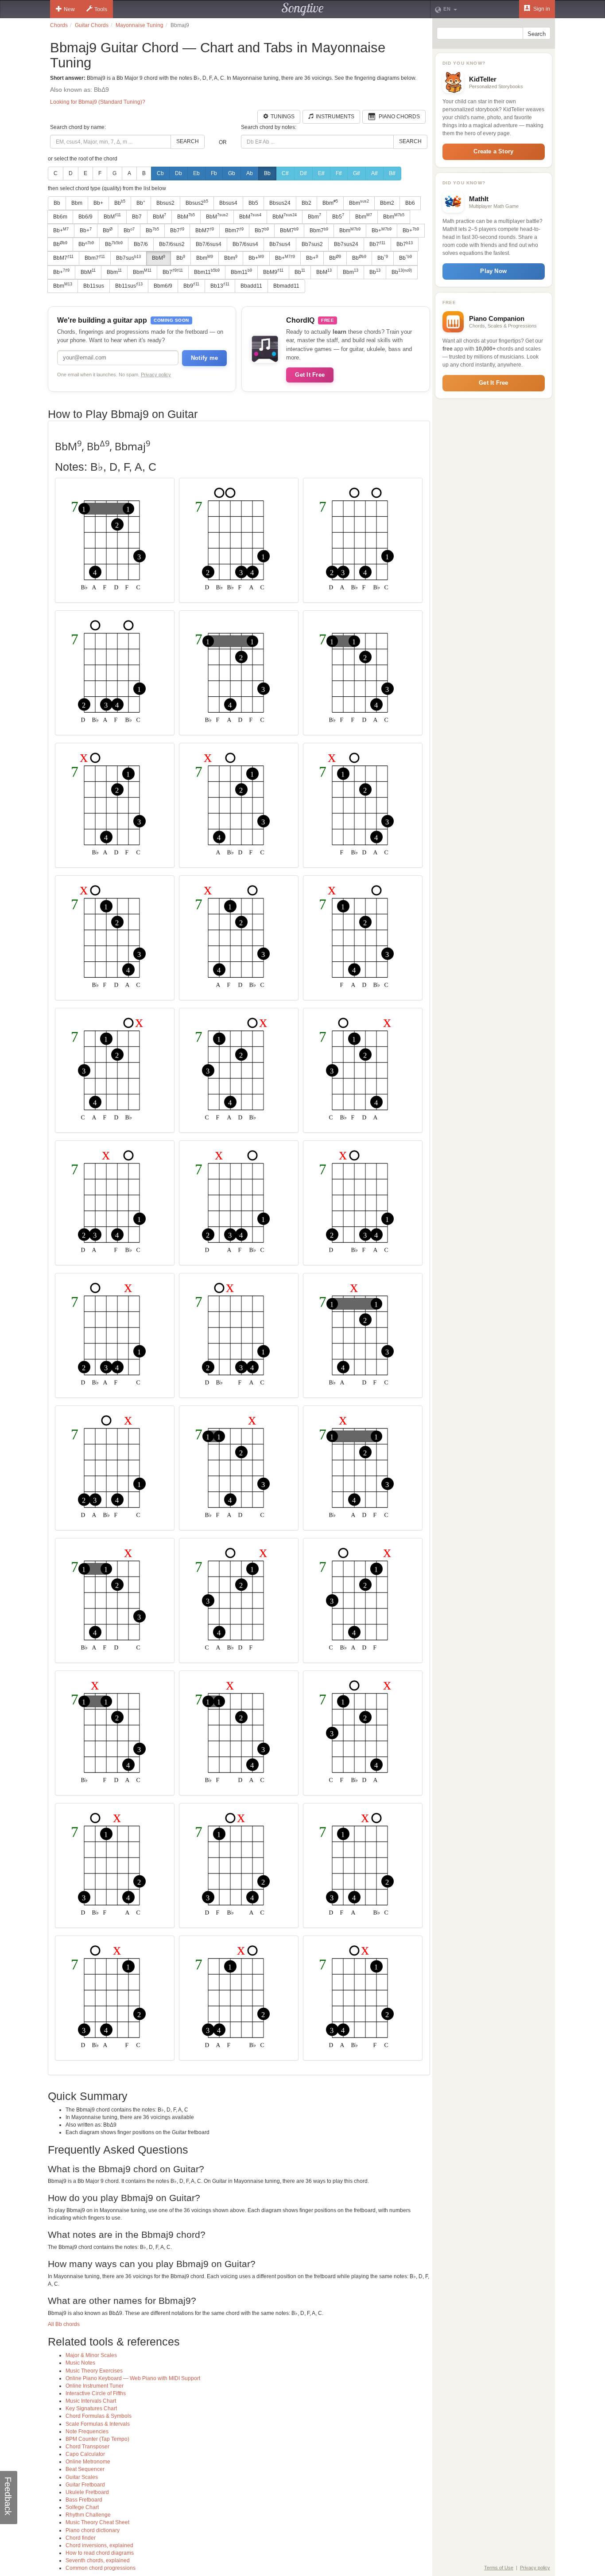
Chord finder (81, 2538)
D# (303, 173)
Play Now (493, 271)
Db (178, 173)
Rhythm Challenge (88, 2515)
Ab (250, 173)
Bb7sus (128, 258)
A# (374, 173)
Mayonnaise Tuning (140, 25)
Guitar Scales (82, 2477)
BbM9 (273, 272)
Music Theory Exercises (94, 2371)
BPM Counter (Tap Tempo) (97, 2439)
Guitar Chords (92, 25)
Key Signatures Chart (91, 2408)
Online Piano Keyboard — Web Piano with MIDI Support (133, 2378)
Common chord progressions (101, 2568)
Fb (214, 173)
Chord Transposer (87, 2447)
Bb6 (410, 203)
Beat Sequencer (85, 2469)
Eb (196, 173)
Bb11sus (94, 286)
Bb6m (60, 217)
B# (392, 173)
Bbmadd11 (286, 286)
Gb (232, 173)
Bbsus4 (228, 203)
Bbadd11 (251, 286)
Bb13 (220, 285)
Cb (160, 173)
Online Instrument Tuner (95, 2386)
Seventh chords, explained (98, 2560)
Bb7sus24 (346, 244)
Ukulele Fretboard (87, 2492)
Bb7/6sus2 (172, 244)
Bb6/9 (85, 217)
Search (188, 141)
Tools (101, 9)
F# (339, 173)
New (69, 9)
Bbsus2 (165, 203)
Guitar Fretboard (85, 2485)
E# (321, 173)
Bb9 (191, 285)
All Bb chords (64, 2324)
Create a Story (493, 151)
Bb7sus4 (280, 244)
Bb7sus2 (312, 244)
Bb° (141, 203)
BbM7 (205, 230)
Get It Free (310, 375)
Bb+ (98, 203)
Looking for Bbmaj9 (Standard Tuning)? (98, 102)
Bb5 (253, 203)
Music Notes (80, 2363)
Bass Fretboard (84, 2500)
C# (285, 173)
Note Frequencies (87, 2432)
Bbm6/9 (163, 286)
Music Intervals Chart (91, 2401)
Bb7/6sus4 (209, 244)
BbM (112, 216)
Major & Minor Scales (91, 2355)
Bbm (77, 203)
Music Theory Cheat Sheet (97, 2522)
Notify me (204, 358)
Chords (59, 25)
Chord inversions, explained (99, 2545)
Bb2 (306, 203)
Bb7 (137, 217)
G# (357, 173)
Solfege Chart (82, 2507)
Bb (267, 173)
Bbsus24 (280, 203)
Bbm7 (234, 230)
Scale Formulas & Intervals (98, 2424)
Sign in (541, 9)
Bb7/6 (141, 244)
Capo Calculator (85, 2454)
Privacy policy (156, 375)
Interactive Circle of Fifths (96, 2393)
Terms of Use (499, 2568)
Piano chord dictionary (93, 2530)
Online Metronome (88, 2462)
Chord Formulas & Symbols (99, 2416)
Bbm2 (387, 203)
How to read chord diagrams (100, 2553)
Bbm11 (207, 272)
